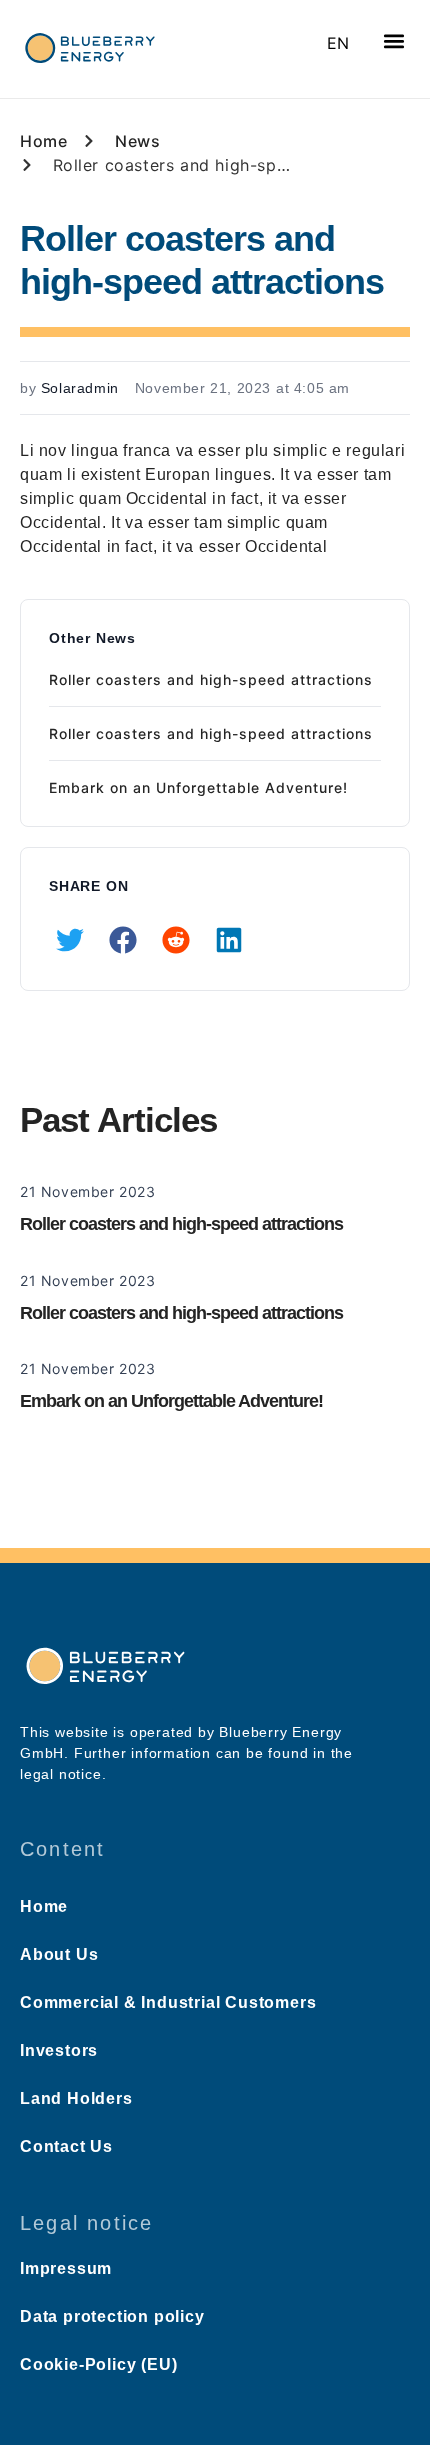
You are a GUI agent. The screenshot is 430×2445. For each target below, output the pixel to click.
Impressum (66, 2268)
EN (338, 43)
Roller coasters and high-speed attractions (211, 679)
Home (44, 1906)
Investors (59, 2050)
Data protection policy (112, 2316)
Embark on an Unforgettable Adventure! (198, 787)
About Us (59, 1954)
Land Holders (76, 2098)
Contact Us (66, 2146)
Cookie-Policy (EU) (98, 2364)
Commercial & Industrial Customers (168, 2002)
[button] (393, 41)
